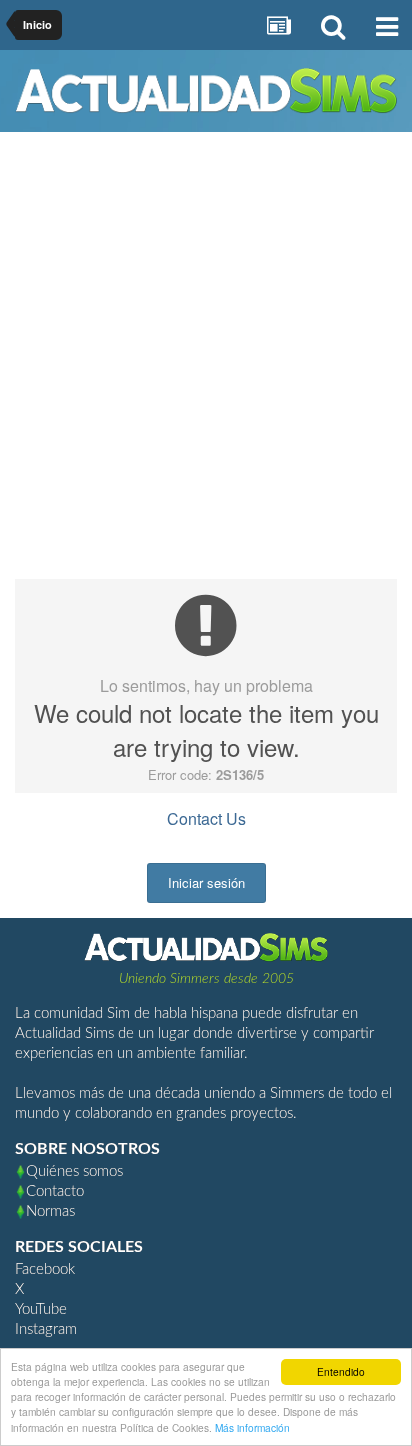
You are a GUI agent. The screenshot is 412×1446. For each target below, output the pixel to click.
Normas (50, 1211)
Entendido (341, 1371)
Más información (252, 1427)
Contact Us (206, 818)
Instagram (46, 1329)
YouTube (41, 1309)
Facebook (45, 1269)
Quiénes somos (74, 1171)
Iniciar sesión (206, 882)
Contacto (55, 1191)
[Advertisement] (206, 363)
